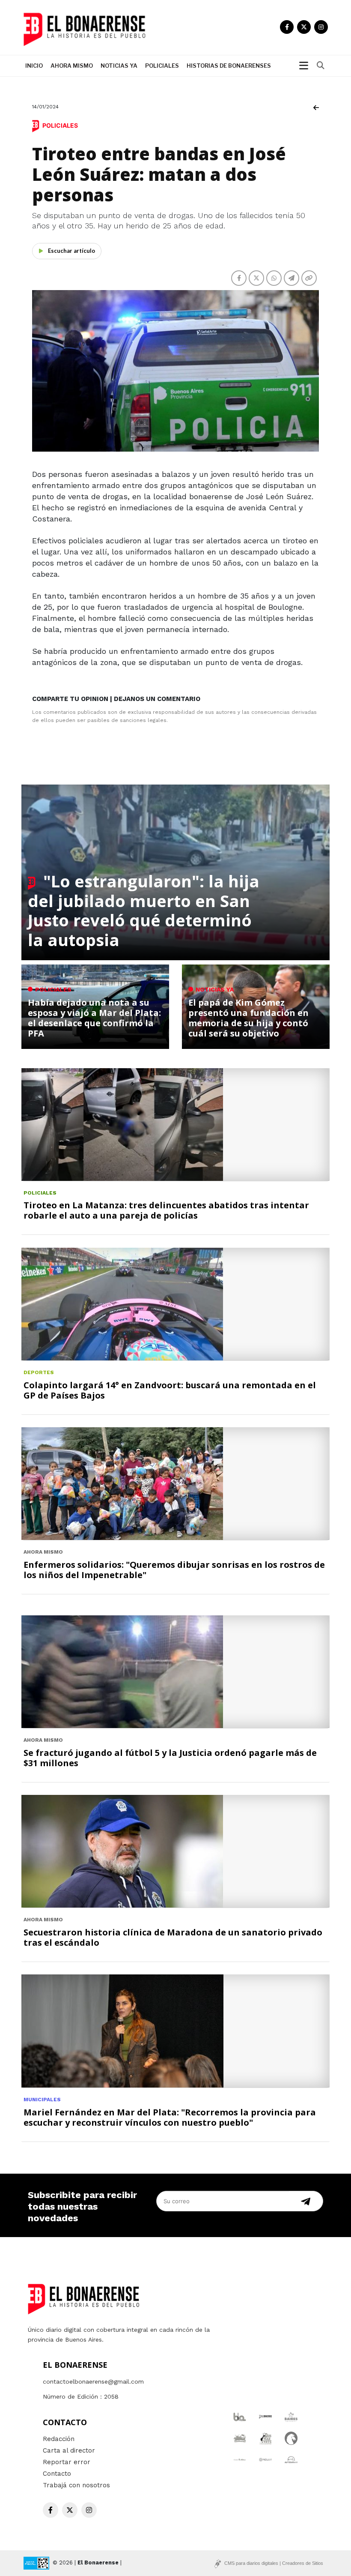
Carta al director (69, 2450)
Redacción (59, 2439)
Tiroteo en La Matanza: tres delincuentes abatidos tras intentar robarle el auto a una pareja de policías (166, 1210)
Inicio (34, 66)
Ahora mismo (72, 66)
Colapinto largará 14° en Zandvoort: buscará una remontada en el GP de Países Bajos (170, 1390)
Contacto (57, 2474)
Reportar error (67, 2462)
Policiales (162, 66)
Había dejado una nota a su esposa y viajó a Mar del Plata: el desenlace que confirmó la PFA (94, 1018)
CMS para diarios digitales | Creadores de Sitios (274, 2563)
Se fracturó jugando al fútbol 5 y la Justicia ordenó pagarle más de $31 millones (170, 1758)
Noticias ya (119, 66)
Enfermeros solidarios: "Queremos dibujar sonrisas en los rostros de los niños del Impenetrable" (174, 1570)
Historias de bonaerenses (229, 66)
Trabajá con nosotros (76, 2485)
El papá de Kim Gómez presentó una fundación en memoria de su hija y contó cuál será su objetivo (248, 1018)
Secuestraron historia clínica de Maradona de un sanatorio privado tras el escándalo (173, 1937)
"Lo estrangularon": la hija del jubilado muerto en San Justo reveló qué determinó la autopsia (144, 910)
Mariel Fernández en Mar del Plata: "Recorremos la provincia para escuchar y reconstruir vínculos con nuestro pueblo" (170, 2117)
